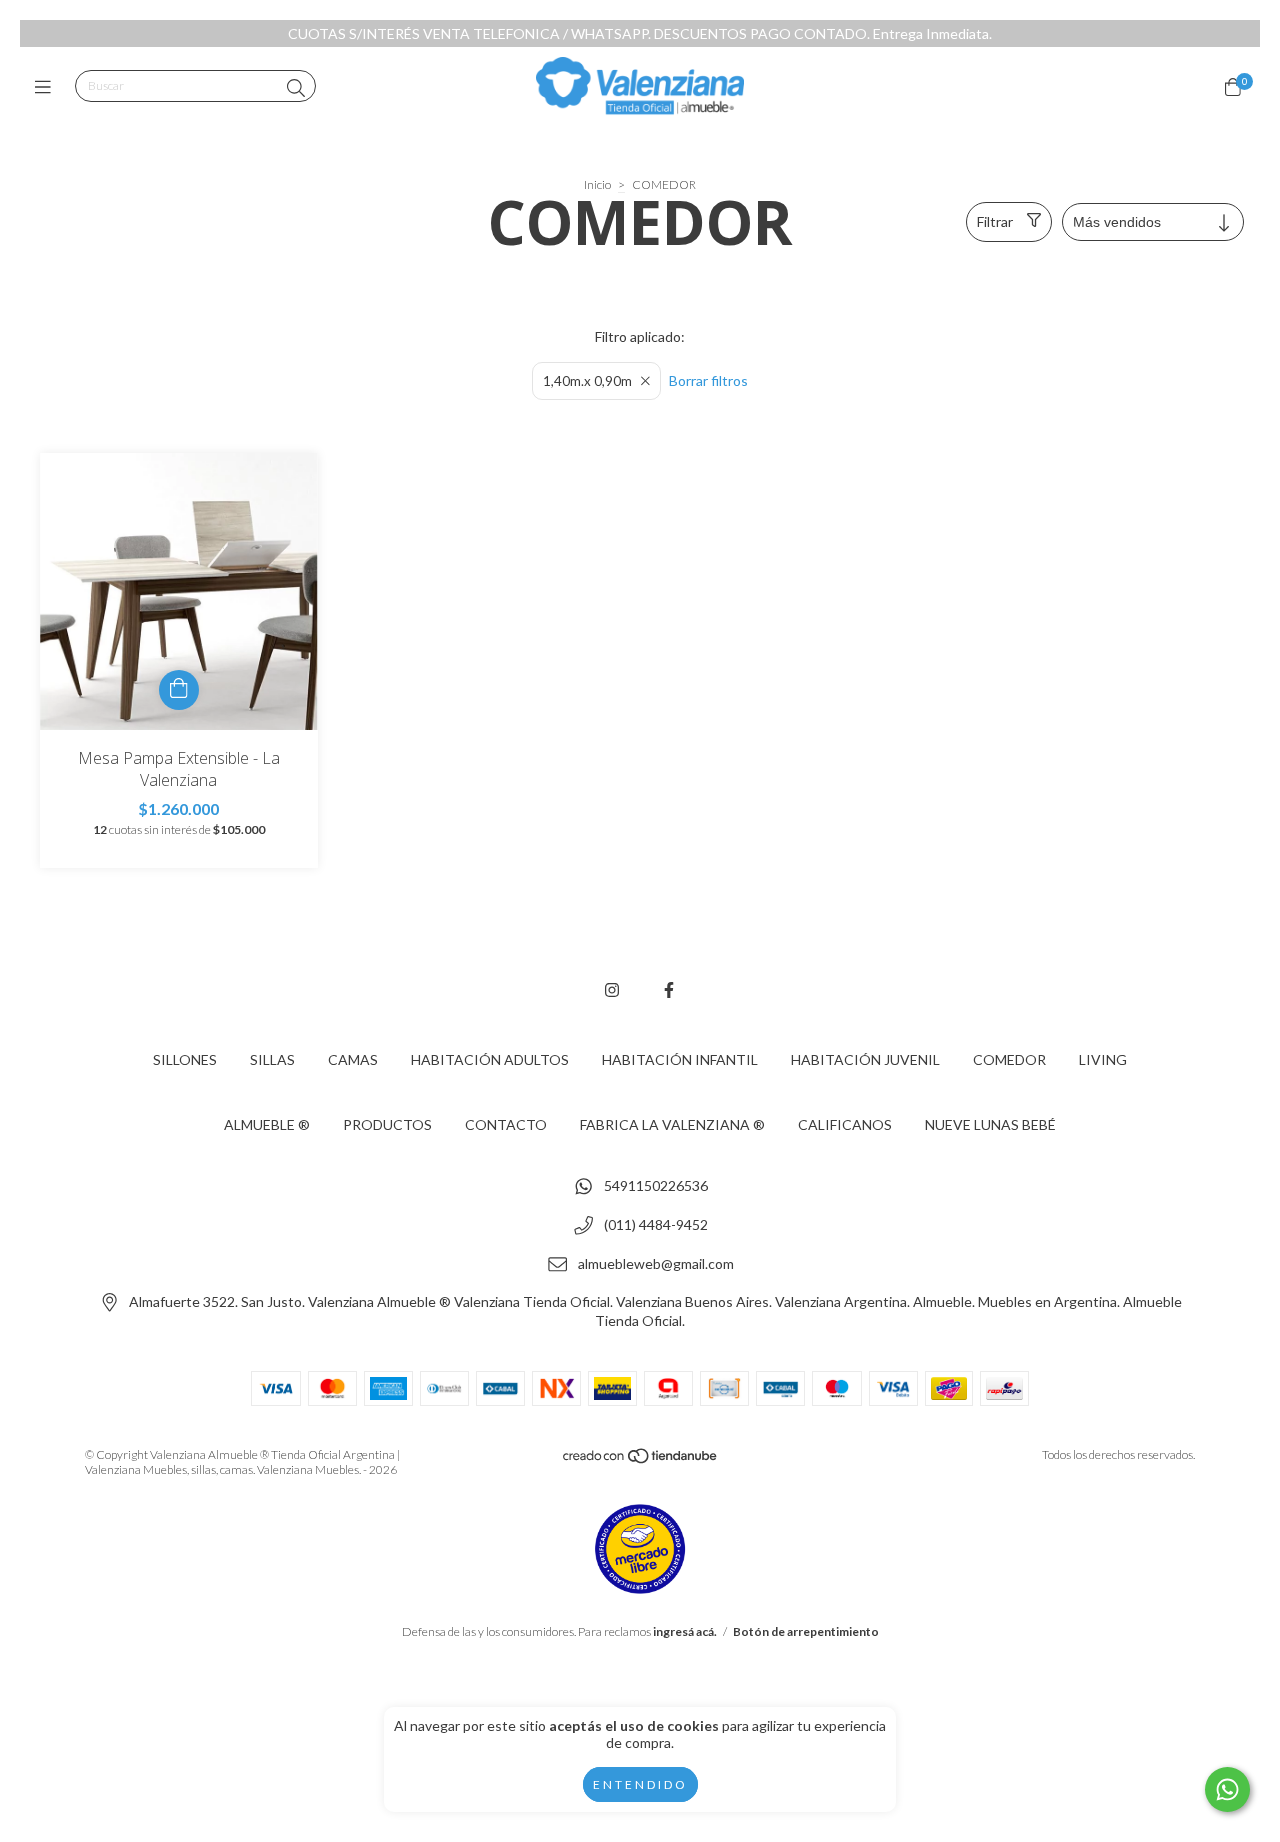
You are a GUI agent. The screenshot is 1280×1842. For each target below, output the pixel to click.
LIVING (1103, 1059)
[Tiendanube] (641, 1460)
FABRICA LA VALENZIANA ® (672, 1124)
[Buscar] (296, 88)
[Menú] (47, 87)
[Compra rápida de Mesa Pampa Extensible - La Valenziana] (179, 690)
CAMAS (353, 1059)
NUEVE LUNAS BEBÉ (990, 1124)
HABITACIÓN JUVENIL (865, 1059)
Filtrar (995, 221)
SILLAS (272, 1059)
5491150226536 (656, 1186)
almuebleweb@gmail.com (656, 1263)
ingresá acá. (685, 1631)
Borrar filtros (708, 380)
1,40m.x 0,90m (587, 381)
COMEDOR (1009, 1059)
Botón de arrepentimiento (806, 1631)
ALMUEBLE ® (267, 1124)
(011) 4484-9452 (656, 1225)
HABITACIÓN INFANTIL (680, 1059)
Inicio (597, 184)
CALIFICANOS (845, 1124)
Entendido (640, 1784)
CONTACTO (506, 1124)
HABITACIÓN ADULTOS (490, 1059)
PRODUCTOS (387, 1124)
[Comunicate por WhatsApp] (1227, 1789)
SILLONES (185, 1059)
